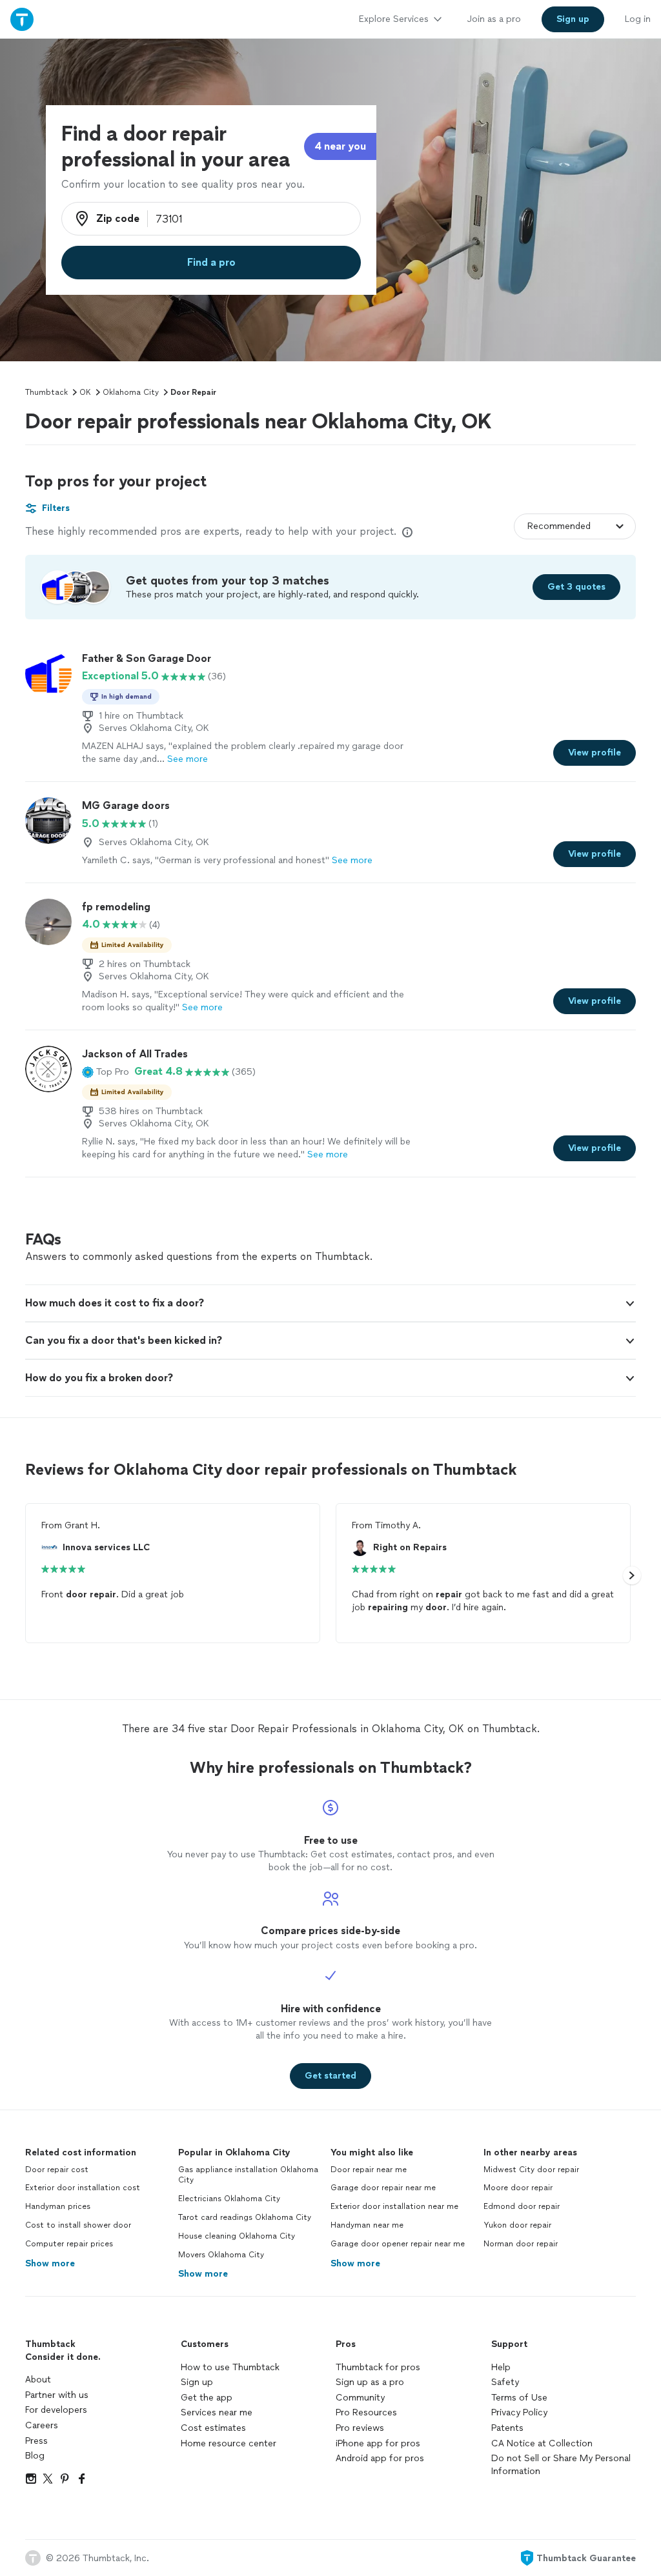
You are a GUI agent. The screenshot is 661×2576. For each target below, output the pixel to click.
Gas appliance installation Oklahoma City (248, 2175)
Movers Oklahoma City (221, 2255)
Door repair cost (57, 2170)
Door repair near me (369, 2170)
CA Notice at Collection (542, 2443)
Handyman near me (367, 2225)
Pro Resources (366, 2412)
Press (36, 2441)
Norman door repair (521, 2244)
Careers (42, 2425)
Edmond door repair (522, 2206)
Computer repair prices (69, 2244)
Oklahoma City (131, 392)
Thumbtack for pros (378, 2367)
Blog (35, 2456)
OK (85, 392)
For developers (56, 2410)
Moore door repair (518, 2188)
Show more (50, 2263)
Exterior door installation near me (394, 2206)
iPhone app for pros (378, 2443)
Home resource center (229, 2443)
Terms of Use (519, 2398)
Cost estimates (213, 2428)
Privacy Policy (519, 2412)
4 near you (340, 146)
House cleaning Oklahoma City (237, 2236)
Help (501, 2367)
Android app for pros (380, 2458)
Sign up (197, 2382)
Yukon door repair (517, 2225)
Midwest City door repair (531, 2170)
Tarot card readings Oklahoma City (245, 2217)
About (38, 2380)
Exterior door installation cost (83, 2188)
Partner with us (57, 2395)
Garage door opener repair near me (398, 2244)
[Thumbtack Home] (22, 19)
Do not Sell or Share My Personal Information (561, 2465)
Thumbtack (46, 392)
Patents (507, 2428)
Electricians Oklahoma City (229, 2199)
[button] (106, 1072)
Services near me (217, 2412)
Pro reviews (360, 2428)
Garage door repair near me (383, 2188)
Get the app (207, 2398)
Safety (505, 2382)
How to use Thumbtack (230, 2367)
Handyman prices (58, 2206)
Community (360, 2398)
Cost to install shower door (78, 2225)
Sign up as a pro (370, 2382)
